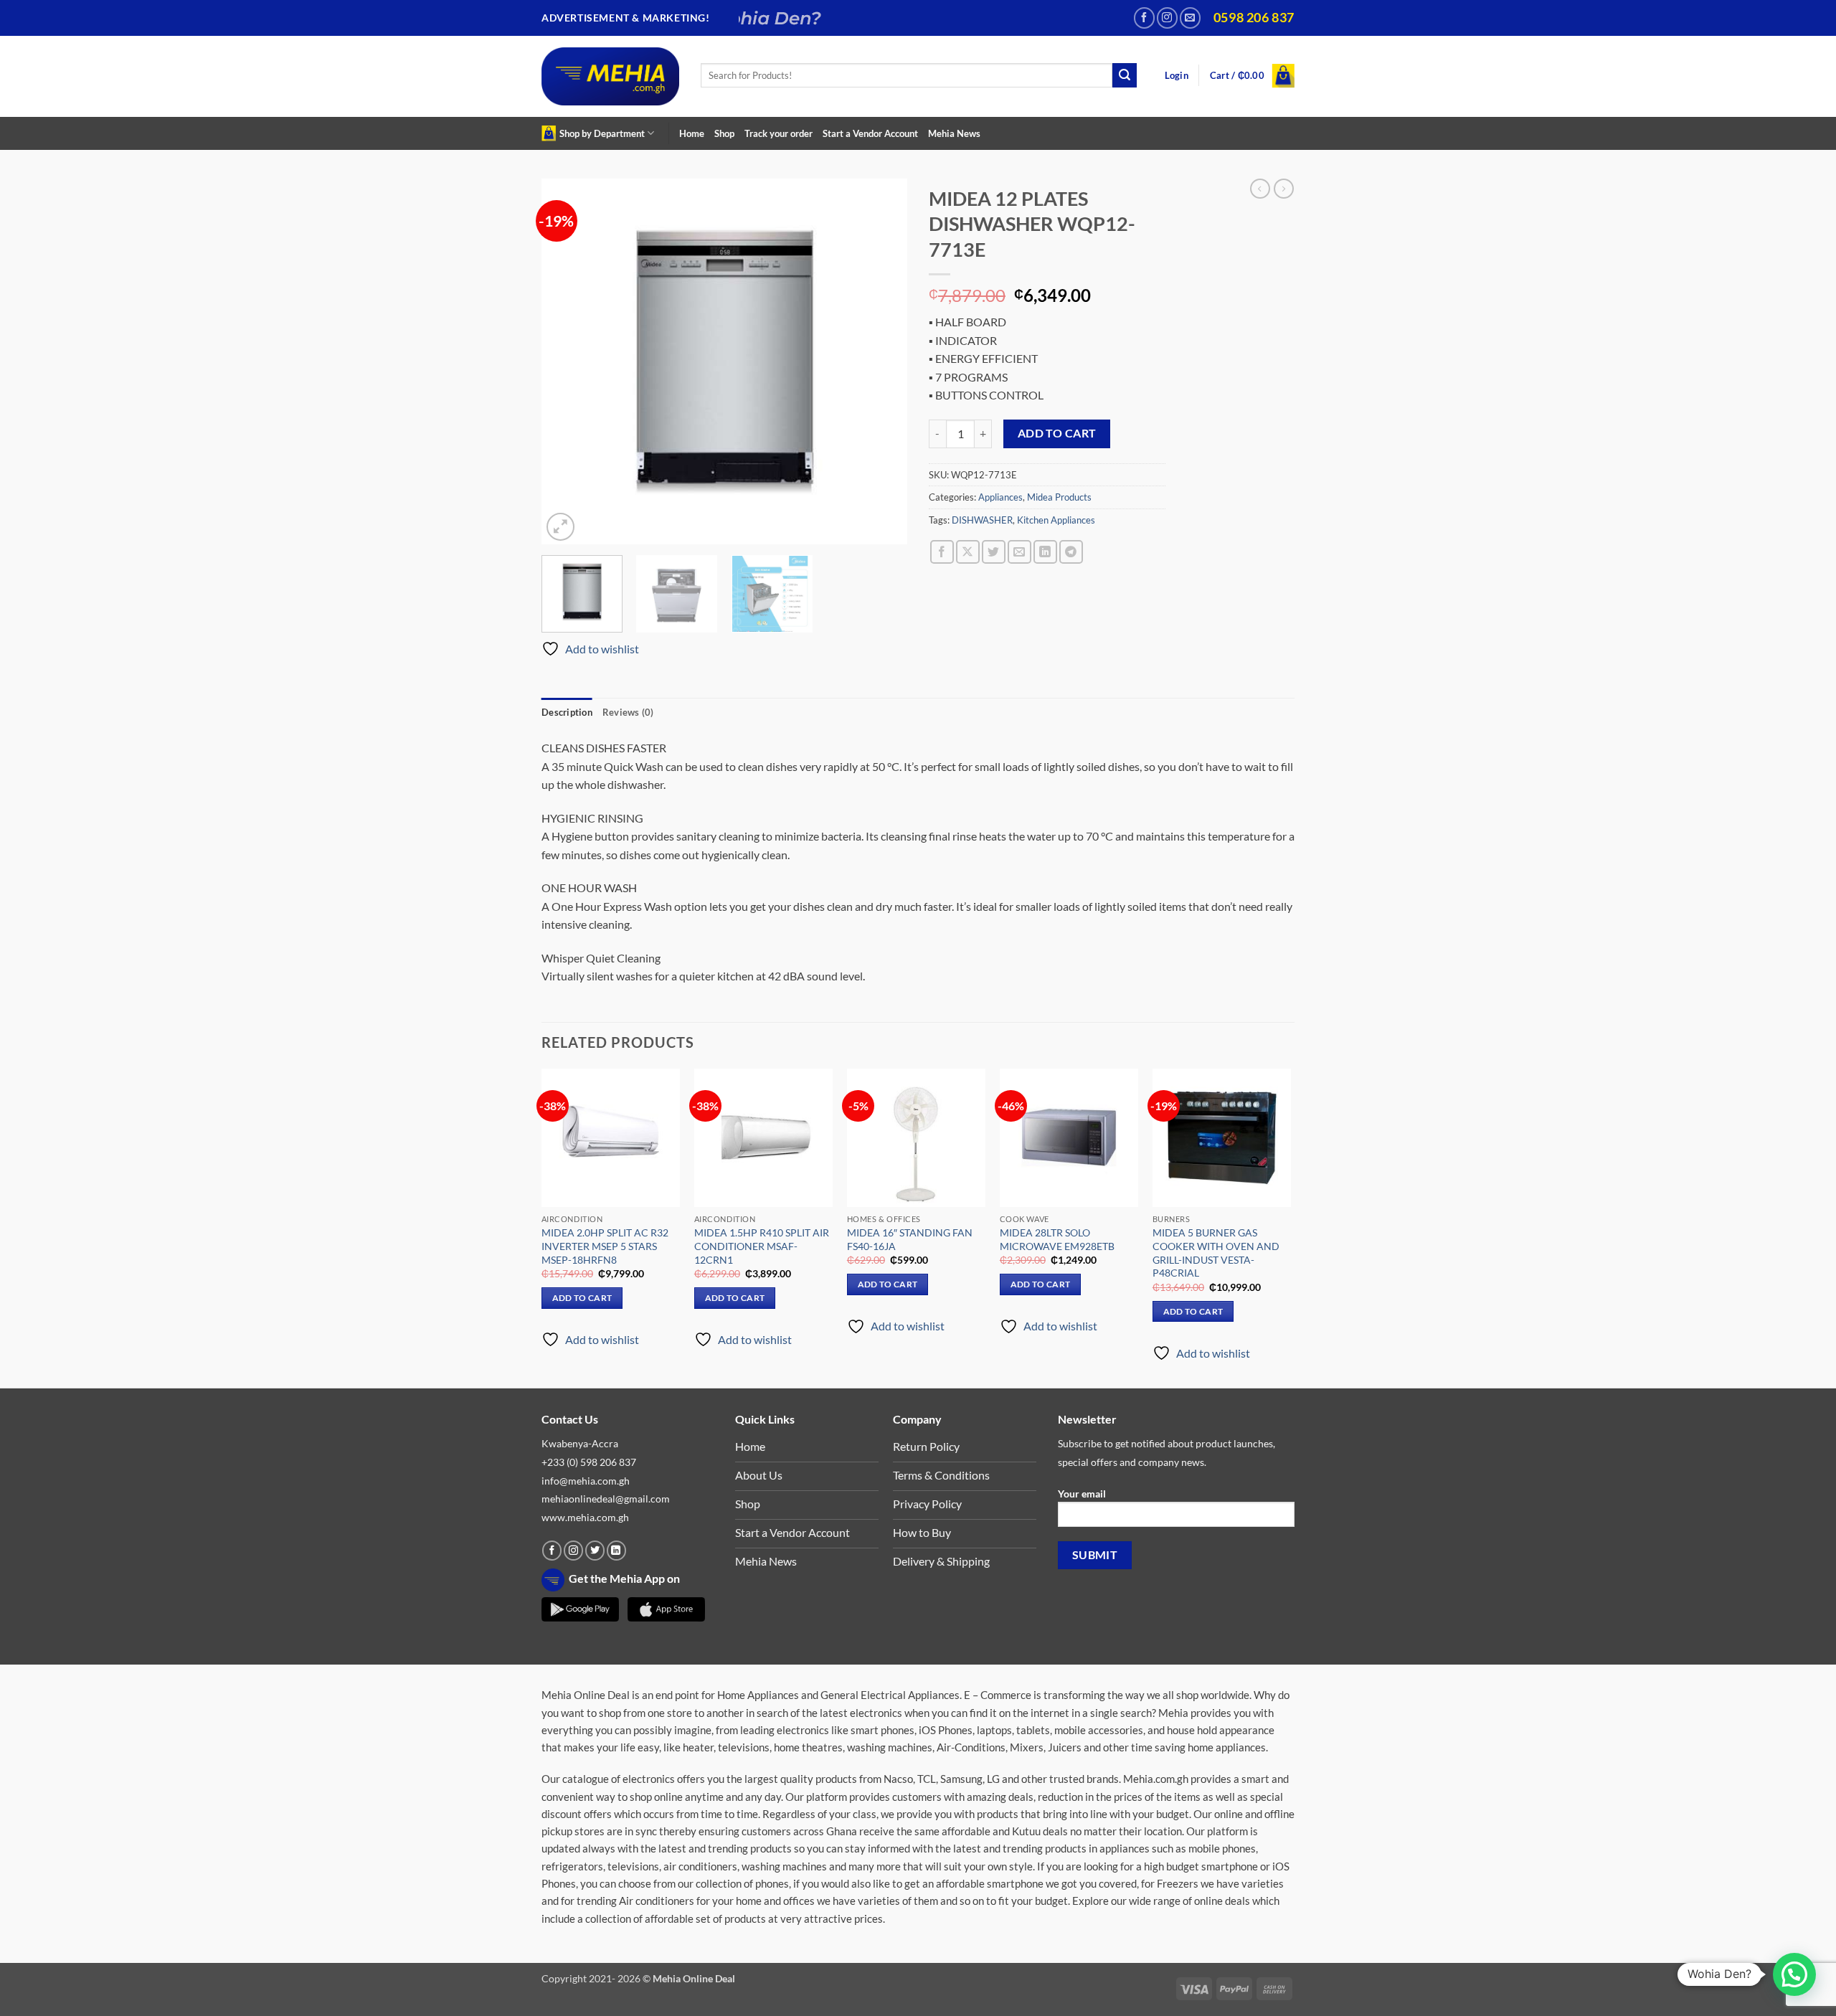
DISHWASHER (982, 520)
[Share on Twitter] (994, 552)
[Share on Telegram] (1071, 552)
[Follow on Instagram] (1167, 18)
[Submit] (1125, 75)
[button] (1177, 76)
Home (692, 133)
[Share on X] (968, 552)
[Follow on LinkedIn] (616, 1551)
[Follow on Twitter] (595, 1551)
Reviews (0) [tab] (628, 712)
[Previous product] (1284, 189)
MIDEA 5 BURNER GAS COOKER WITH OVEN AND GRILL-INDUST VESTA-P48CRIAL (1216, 1253)
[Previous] (567, 361)
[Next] (882, 361)
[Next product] (1260, 189)
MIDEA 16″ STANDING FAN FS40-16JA (910, 1239)
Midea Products (1059, 497)
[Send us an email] (1190, 18)
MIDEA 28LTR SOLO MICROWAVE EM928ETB (1057, 1239)
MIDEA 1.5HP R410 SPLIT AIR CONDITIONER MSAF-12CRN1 (762, 1246)
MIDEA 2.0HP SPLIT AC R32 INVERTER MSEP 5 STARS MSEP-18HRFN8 (605, 1246)
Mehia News (954, 133)
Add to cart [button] (582, 1298)
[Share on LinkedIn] (1045, 552)
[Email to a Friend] (1019, 552)
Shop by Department (602, 133)
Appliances (1000, 497)
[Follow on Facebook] (1144, 18)
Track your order (779, 133)
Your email (1082, 1494)
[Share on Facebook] (942, 552)
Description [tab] (567, 712)
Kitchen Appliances (1056, 520)
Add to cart (1057, 433)
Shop (724, 133)
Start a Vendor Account (870, 133)
